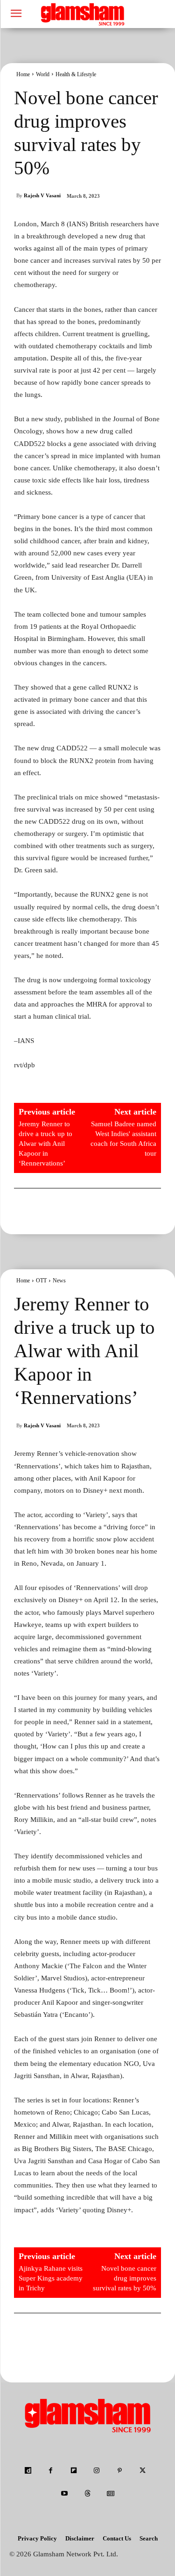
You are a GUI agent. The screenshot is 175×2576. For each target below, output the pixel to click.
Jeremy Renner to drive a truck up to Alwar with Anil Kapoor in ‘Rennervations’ (45, 1144)
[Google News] (110, 2494)
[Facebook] (51, 2471)
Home (23, 74)
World (43, 74)
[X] (143, 2471)
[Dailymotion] (28, 2471)
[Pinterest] (120, 2471)
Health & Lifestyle (76, 74)
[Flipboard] (73, 2471)
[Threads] (87, 2494)
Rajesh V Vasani (42, 195)
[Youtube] (65, 2494)
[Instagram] (97, 2471)
